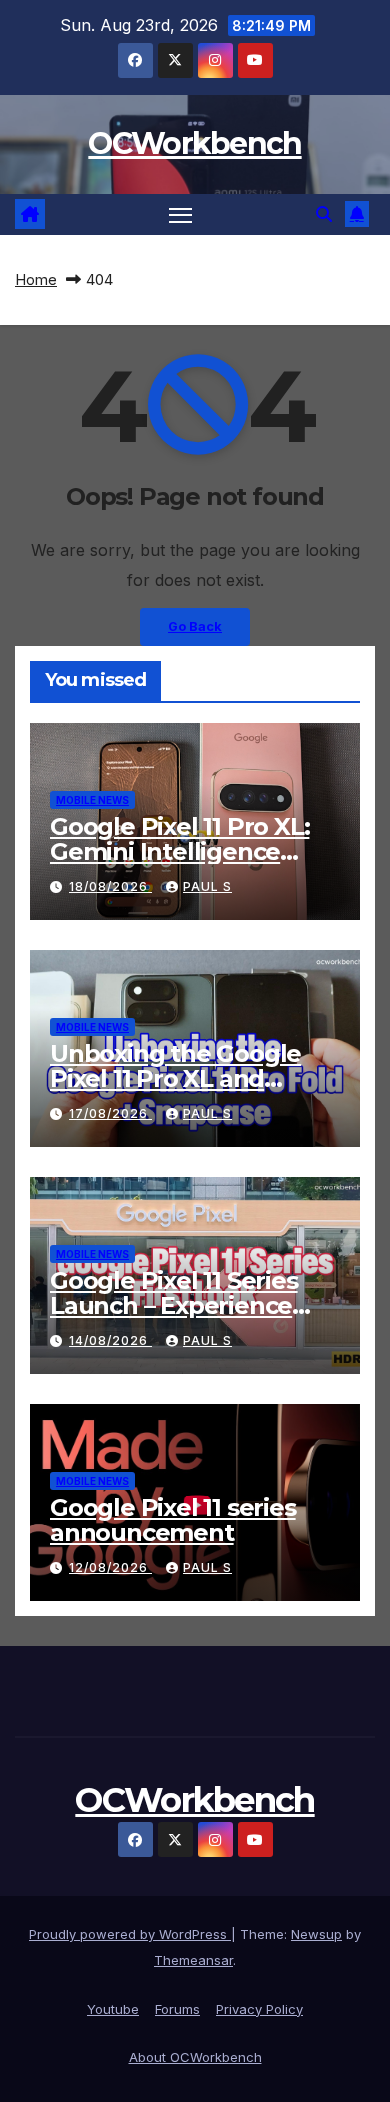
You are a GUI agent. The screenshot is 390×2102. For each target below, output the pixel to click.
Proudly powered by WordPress (130, 1934)
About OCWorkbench (195, 2057)
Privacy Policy (259, 2009)
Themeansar (193, 1960)
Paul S (207, 886)
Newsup (316, 1934)
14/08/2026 (110, 1340)
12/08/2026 (110, 1567)
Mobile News (92, 800)
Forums (177, 2009)
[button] (324, 214)
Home (36, 279)
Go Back (195, 626)
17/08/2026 (110, 1113)
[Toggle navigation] (181, 215)
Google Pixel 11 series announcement (173, 1520)
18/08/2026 (110, 886)
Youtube (113, 2009)
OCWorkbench (194, 143)
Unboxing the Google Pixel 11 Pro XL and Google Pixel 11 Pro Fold (187, 1078)
